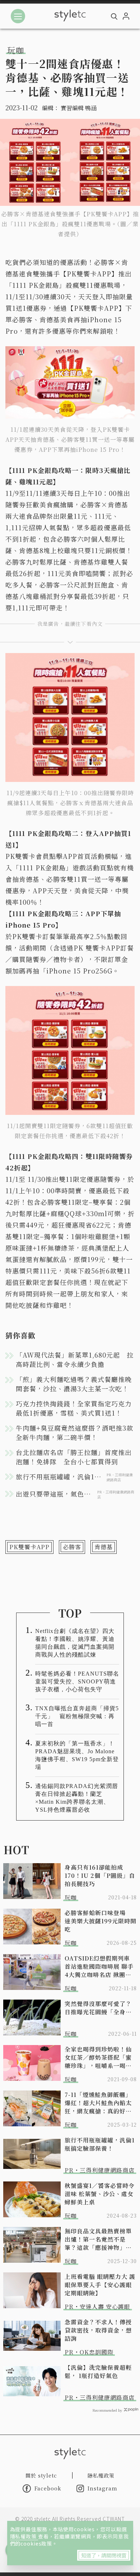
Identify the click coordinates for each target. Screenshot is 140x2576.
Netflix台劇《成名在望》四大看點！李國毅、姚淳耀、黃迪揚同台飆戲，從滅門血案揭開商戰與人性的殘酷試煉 (75, 1643)
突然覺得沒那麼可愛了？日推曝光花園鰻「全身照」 (101, 2008)
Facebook (48, 2488)
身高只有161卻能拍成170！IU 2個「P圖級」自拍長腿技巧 (100, 1876)
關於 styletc (41, 2475)
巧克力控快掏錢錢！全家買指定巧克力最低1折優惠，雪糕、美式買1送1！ (74, 1408)
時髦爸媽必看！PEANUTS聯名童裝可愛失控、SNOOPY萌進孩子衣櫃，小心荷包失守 (77, 1681)
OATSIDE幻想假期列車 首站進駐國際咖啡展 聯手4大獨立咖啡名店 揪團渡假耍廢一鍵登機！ (99, 1966)
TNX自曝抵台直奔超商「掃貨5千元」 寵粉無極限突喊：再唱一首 (77, 1716)
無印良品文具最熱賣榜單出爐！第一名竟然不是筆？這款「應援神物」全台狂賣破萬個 (98, 2239)
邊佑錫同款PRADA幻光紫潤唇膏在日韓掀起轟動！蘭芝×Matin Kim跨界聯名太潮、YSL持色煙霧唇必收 (77, 1798)
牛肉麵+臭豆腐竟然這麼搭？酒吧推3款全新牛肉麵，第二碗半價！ (74, 1432)
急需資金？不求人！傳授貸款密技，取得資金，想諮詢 (98, 2330)
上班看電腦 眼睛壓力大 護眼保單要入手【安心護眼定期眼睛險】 (100, 2285)
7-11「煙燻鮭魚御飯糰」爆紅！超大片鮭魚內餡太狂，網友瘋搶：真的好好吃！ (98, 2103)
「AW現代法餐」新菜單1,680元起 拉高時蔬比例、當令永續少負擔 (75, 1359)
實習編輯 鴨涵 (79, 108)
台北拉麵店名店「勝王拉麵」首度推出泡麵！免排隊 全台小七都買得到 (74, 1457)
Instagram (102, 2488)
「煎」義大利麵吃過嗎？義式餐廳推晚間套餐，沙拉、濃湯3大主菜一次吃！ (74, 1384)
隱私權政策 (24, 2536)
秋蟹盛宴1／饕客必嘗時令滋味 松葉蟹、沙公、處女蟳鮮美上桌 (100, 2194)
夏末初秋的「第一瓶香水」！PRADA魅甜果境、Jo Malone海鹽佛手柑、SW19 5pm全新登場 (77, 1755)
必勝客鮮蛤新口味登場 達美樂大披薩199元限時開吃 (101, 1921)
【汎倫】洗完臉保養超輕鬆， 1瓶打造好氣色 (98, 2372)
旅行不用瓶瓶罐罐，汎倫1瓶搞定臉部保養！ (100, 2144)
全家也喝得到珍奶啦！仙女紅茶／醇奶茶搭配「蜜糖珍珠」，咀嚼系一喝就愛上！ (98, 2057)
